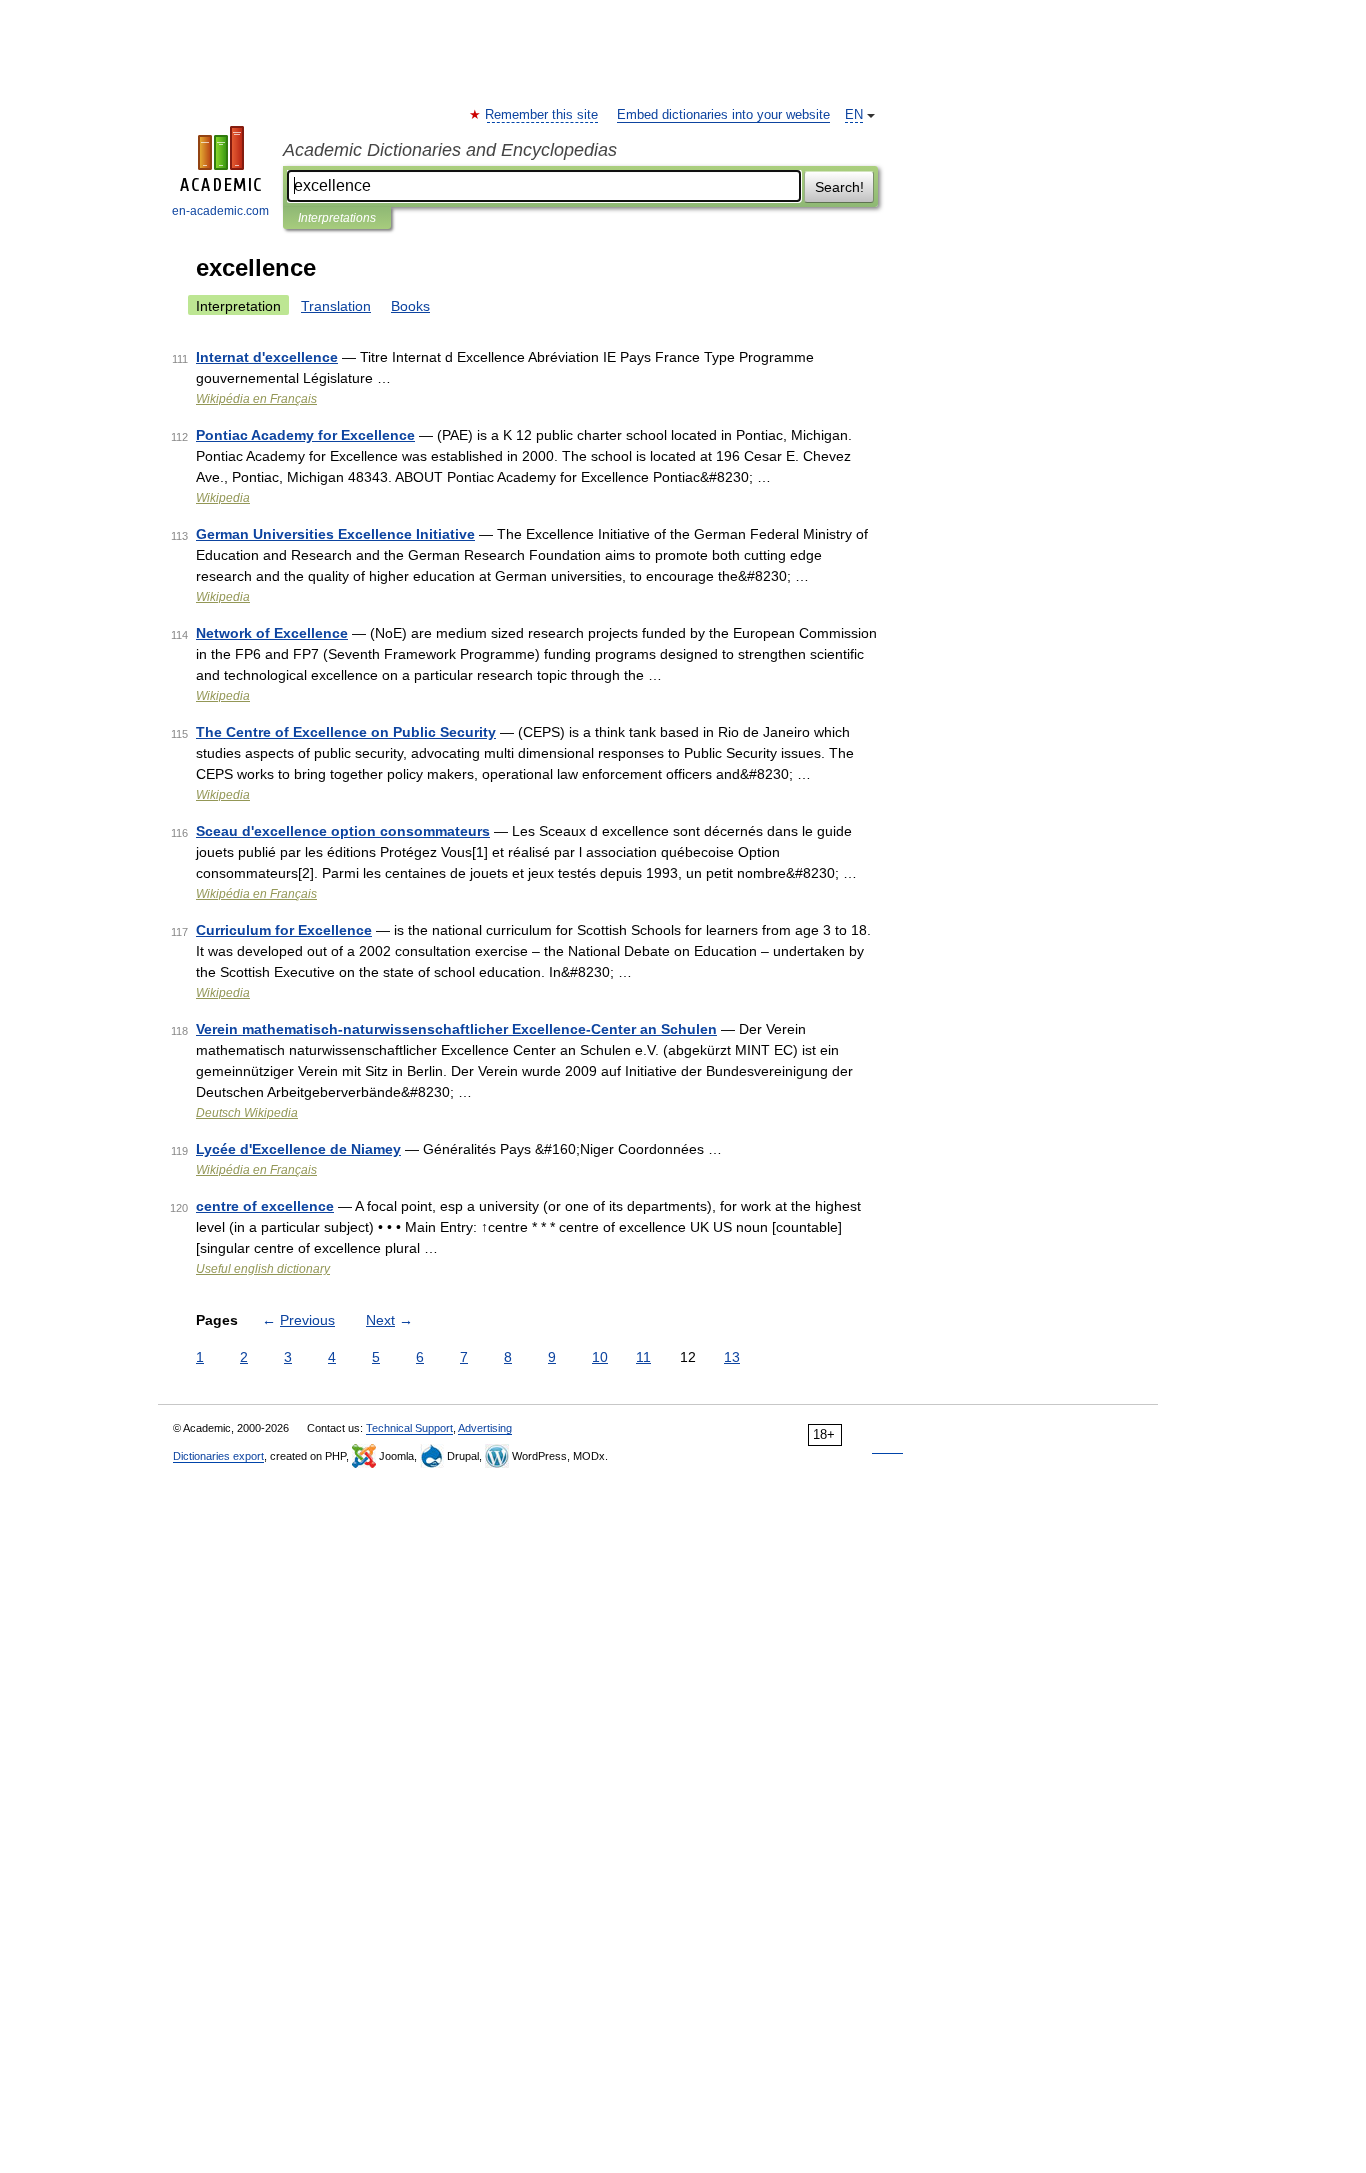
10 (600, 1357)
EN (854, 115)
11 (643, 1357)
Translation (336, 306)
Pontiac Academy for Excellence (305, 435)
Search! (839, 187)
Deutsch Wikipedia (247, 1113)
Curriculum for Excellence (284, 930)
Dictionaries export (218, 1456)
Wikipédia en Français (256, 399)
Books (410, 306)
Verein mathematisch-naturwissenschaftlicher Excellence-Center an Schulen (456, 1029)
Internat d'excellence (267, 357)
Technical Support (409, 1428)
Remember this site (542, 115)
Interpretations (337, 218)
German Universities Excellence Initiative (335, 534)
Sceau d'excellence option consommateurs (343, 831)
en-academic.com (220, 211)
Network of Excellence (272, 633)
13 (732, 1357)
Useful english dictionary (263, 1269)
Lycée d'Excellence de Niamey (298, 1149)
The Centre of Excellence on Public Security (346, 732)
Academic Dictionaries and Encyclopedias (450, 150)
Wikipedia (223, 498)
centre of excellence (265, 1206)
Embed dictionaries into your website (723, 115)
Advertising (485, 1428)
